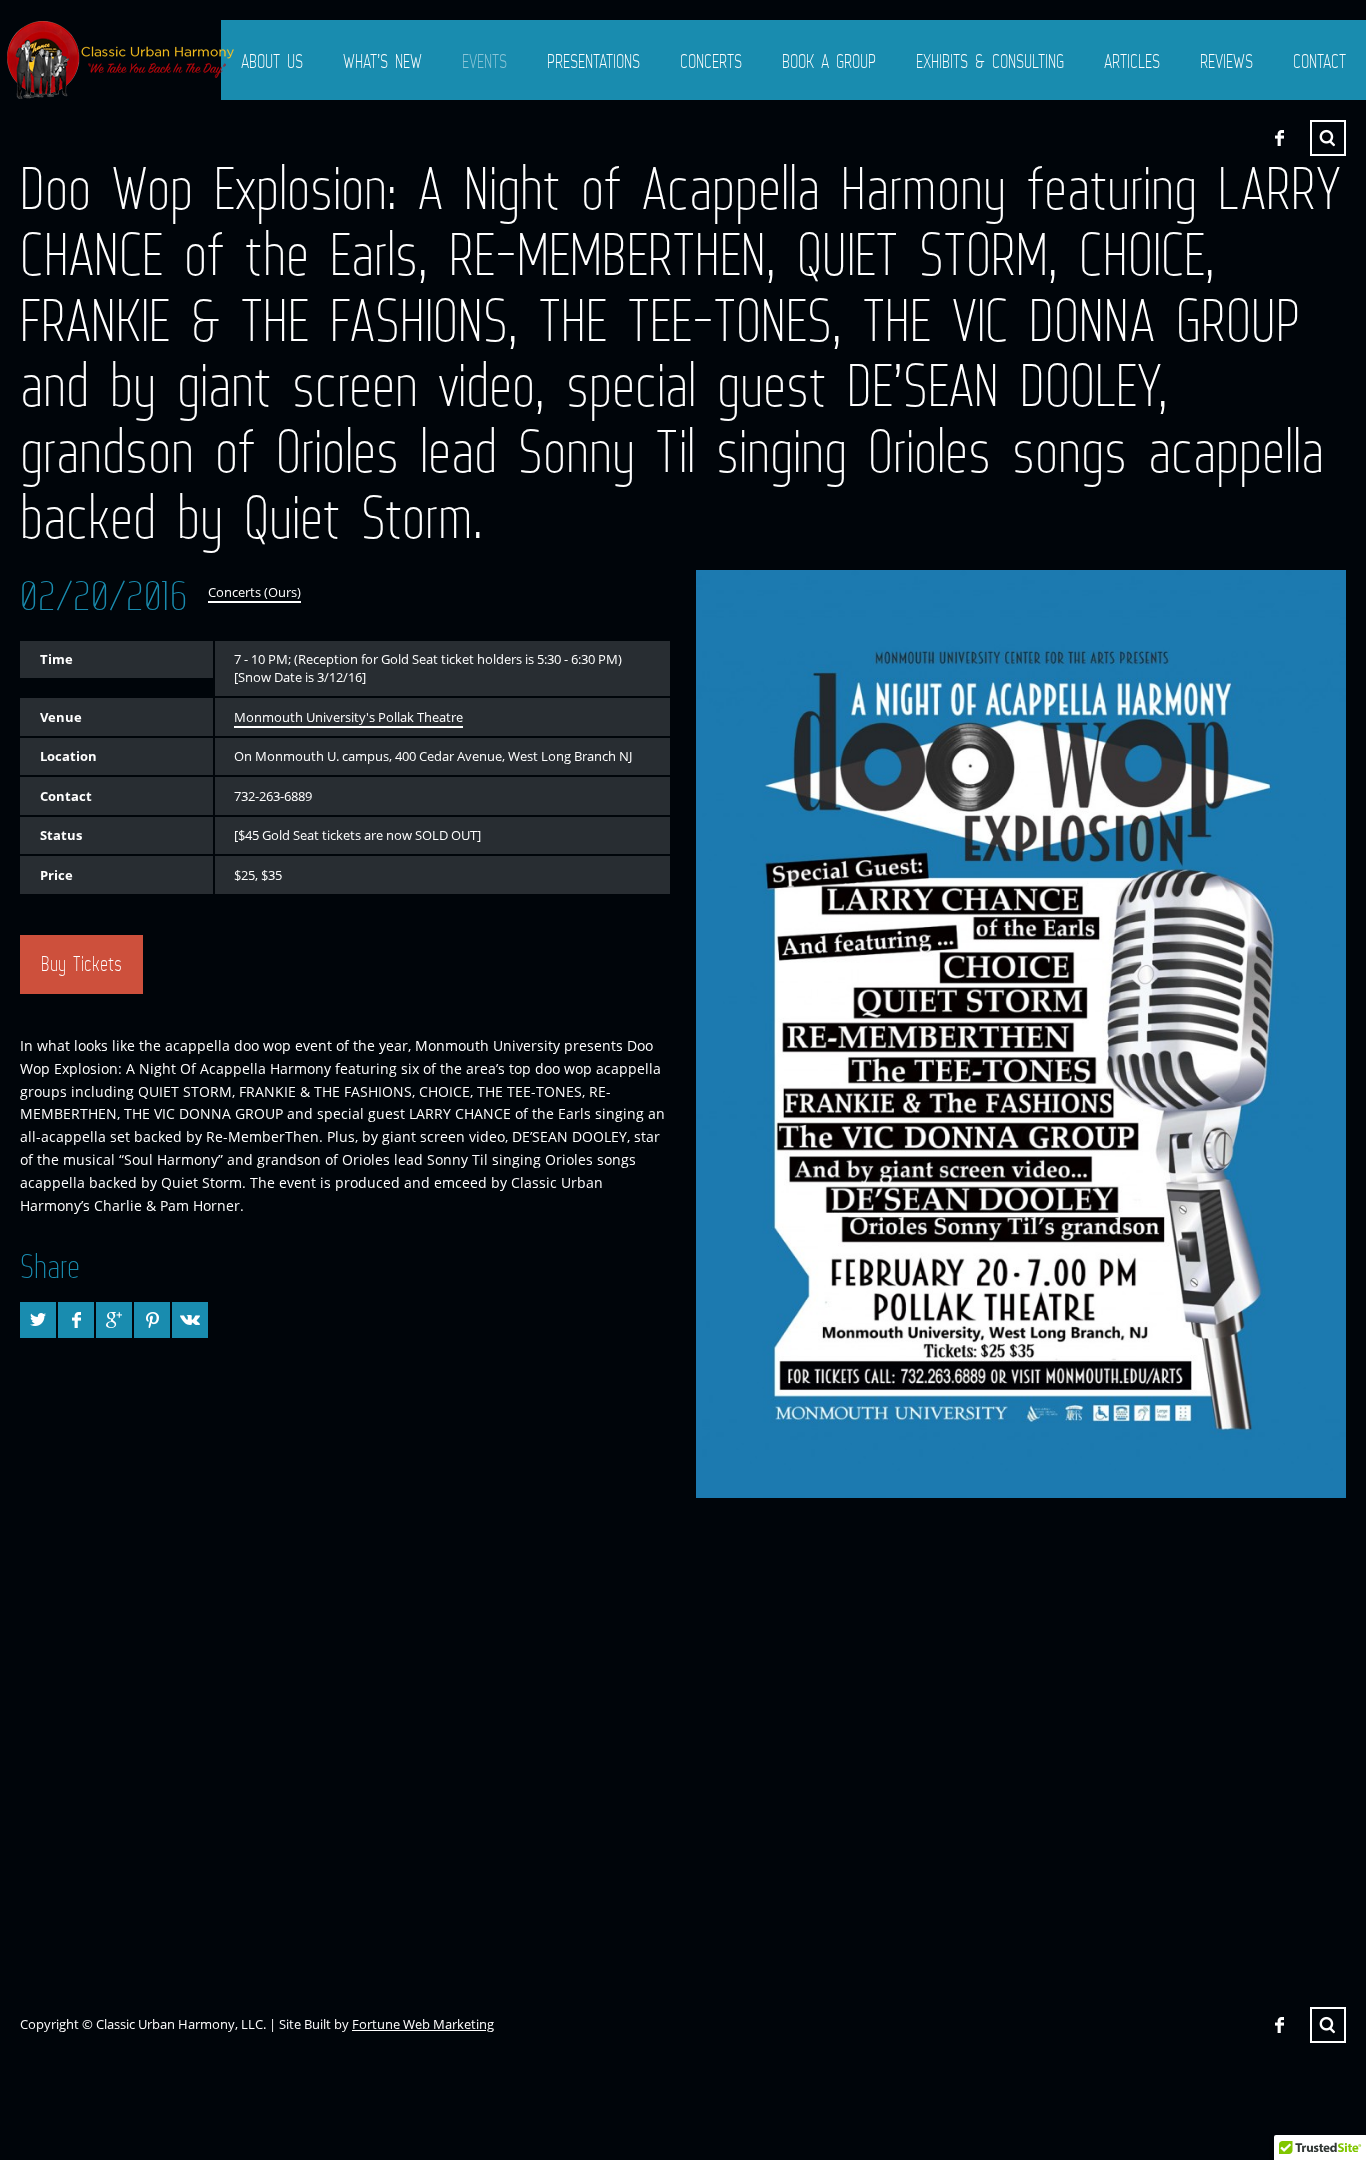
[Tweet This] (38, 1320)
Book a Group (829, 61)
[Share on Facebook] (76, 1320)
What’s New (382, 61)
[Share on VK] (190, 1320)
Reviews (1226, 61)
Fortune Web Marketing (423, 2024)
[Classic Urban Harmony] (122, 60)
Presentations (593, 61)
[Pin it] (152, 1320)
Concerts (711, 61)
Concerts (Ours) (254, 592)
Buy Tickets (81, 964)
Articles (1132, 61)
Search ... (1328, 138)
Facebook (1279, 138)
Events (484, 61)
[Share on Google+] (114, 1320)
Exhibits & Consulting (990, 61)
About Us (272, 61)
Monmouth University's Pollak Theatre (348, 717)
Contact (1319, 61)
